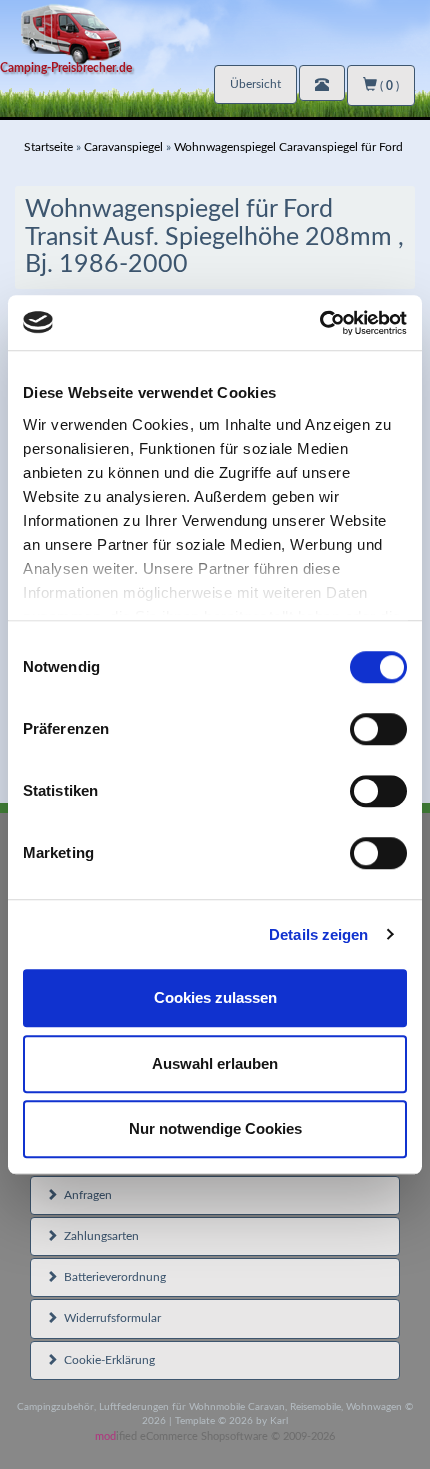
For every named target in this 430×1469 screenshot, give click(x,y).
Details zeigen (318, 934)
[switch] (378, 729)
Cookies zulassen (215, 997)
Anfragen (85, 1195)
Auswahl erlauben (215, 1063)
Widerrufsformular (109, 1318)
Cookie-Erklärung (106, 1360)
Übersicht (255, 84)
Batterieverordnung (112, 1277)
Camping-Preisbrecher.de (66, 68)
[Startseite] (215, 32)
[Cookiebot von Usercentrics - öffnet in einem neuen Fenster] (319, 323)
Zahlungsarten (98, 1236)
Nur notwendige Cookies (215, 1128)
